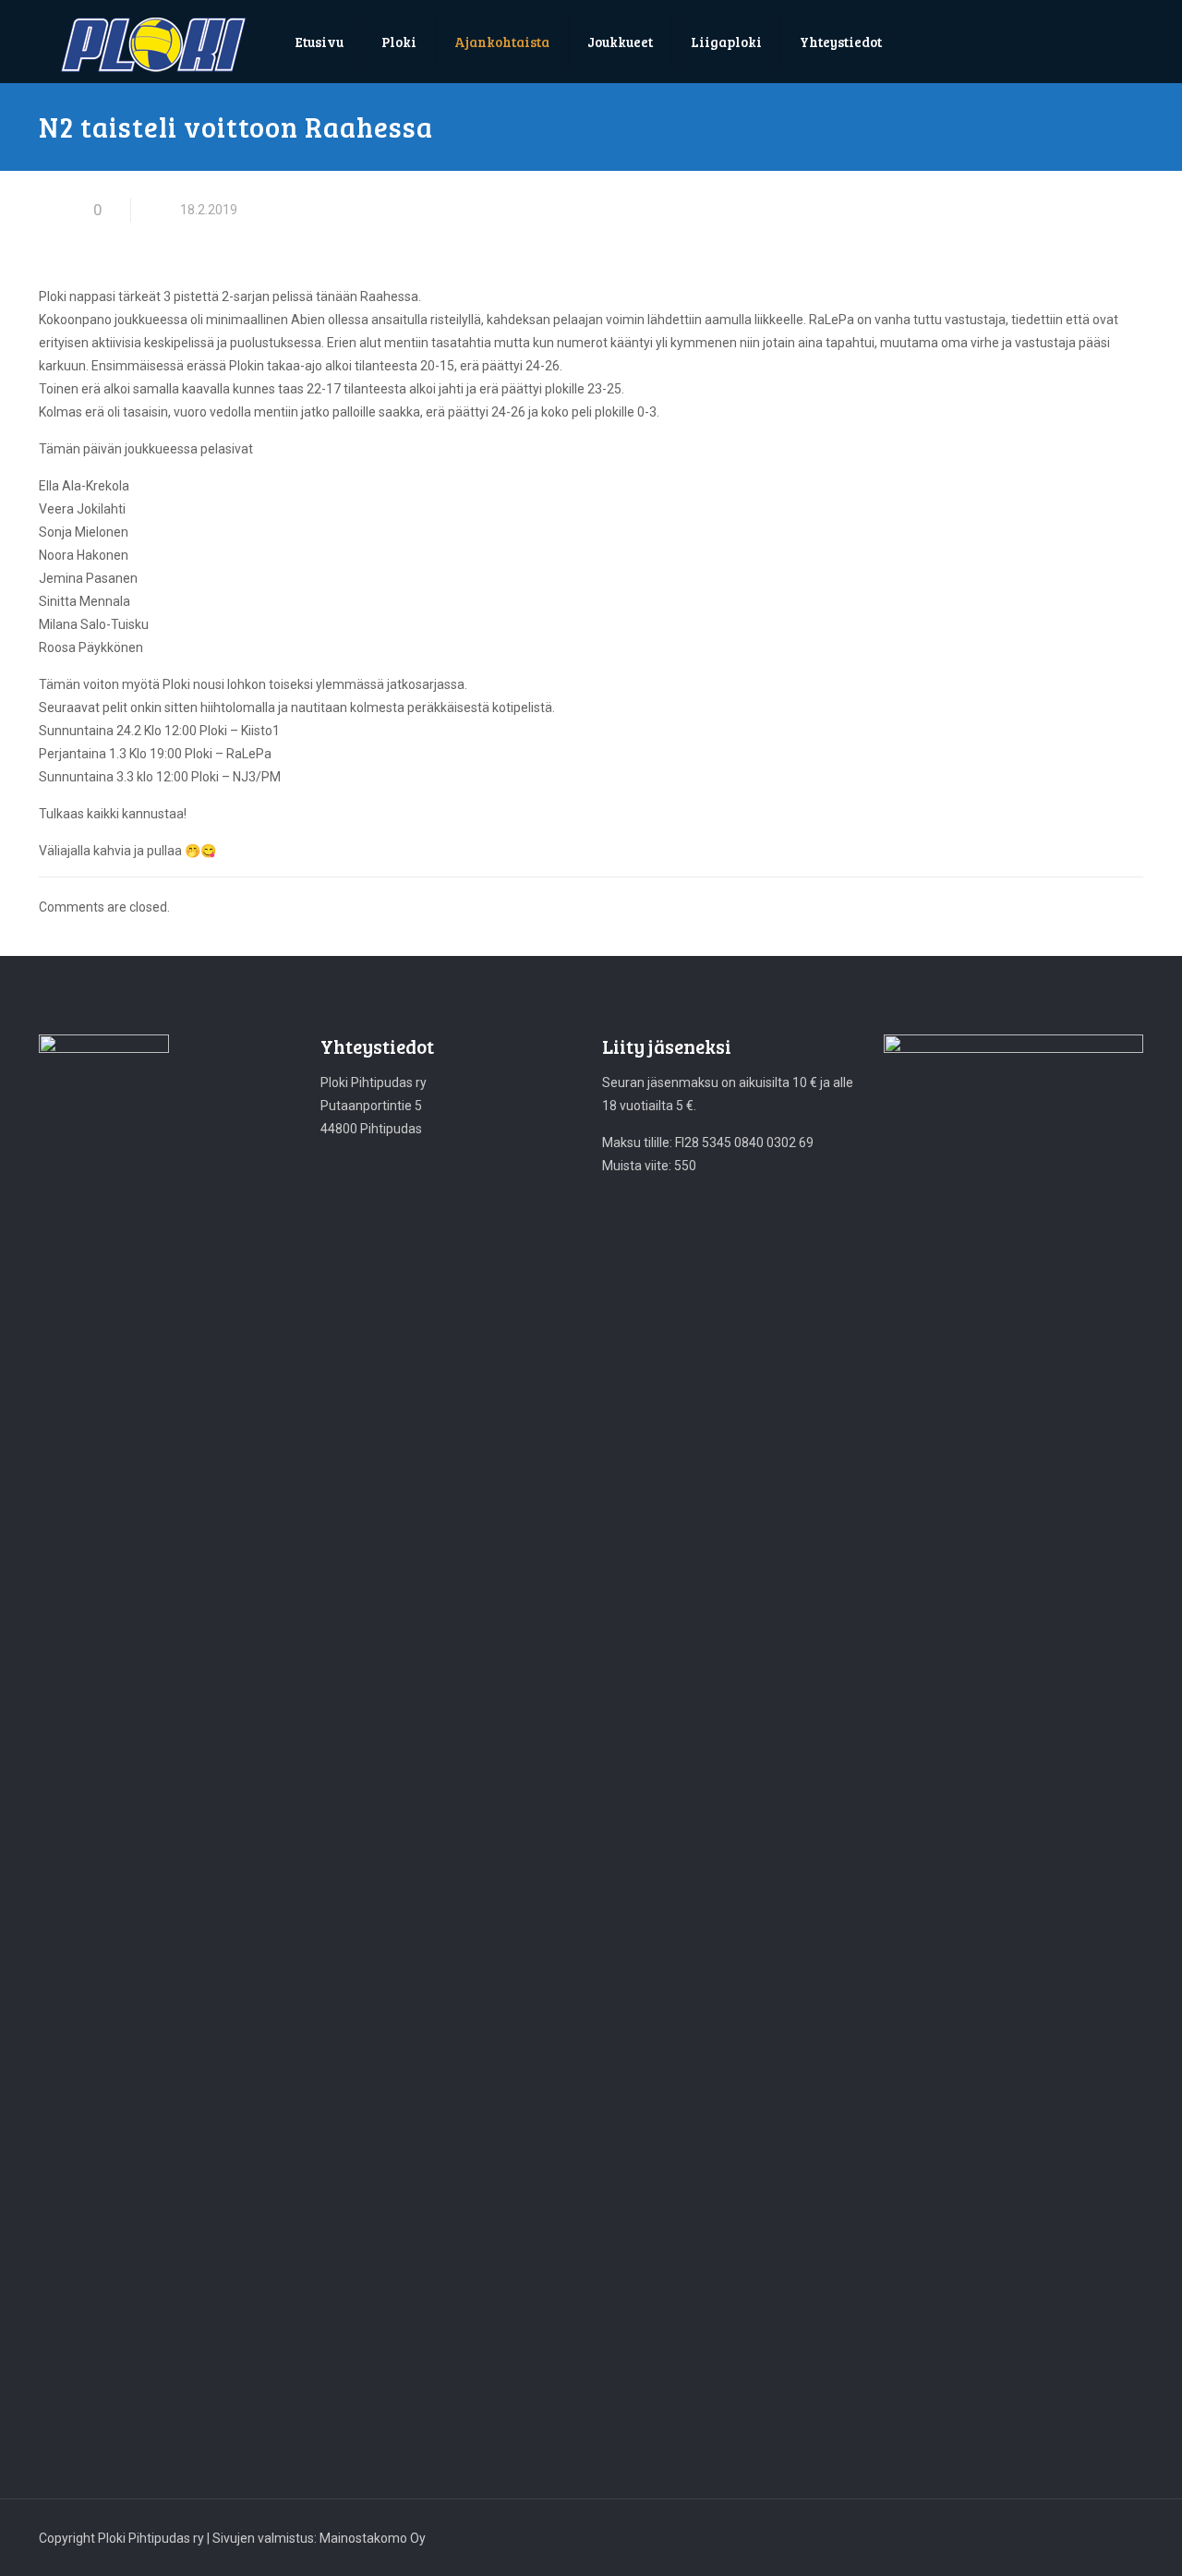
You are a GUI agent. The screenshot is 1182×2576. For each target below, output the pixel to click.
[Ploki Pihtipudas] (153, 45)
